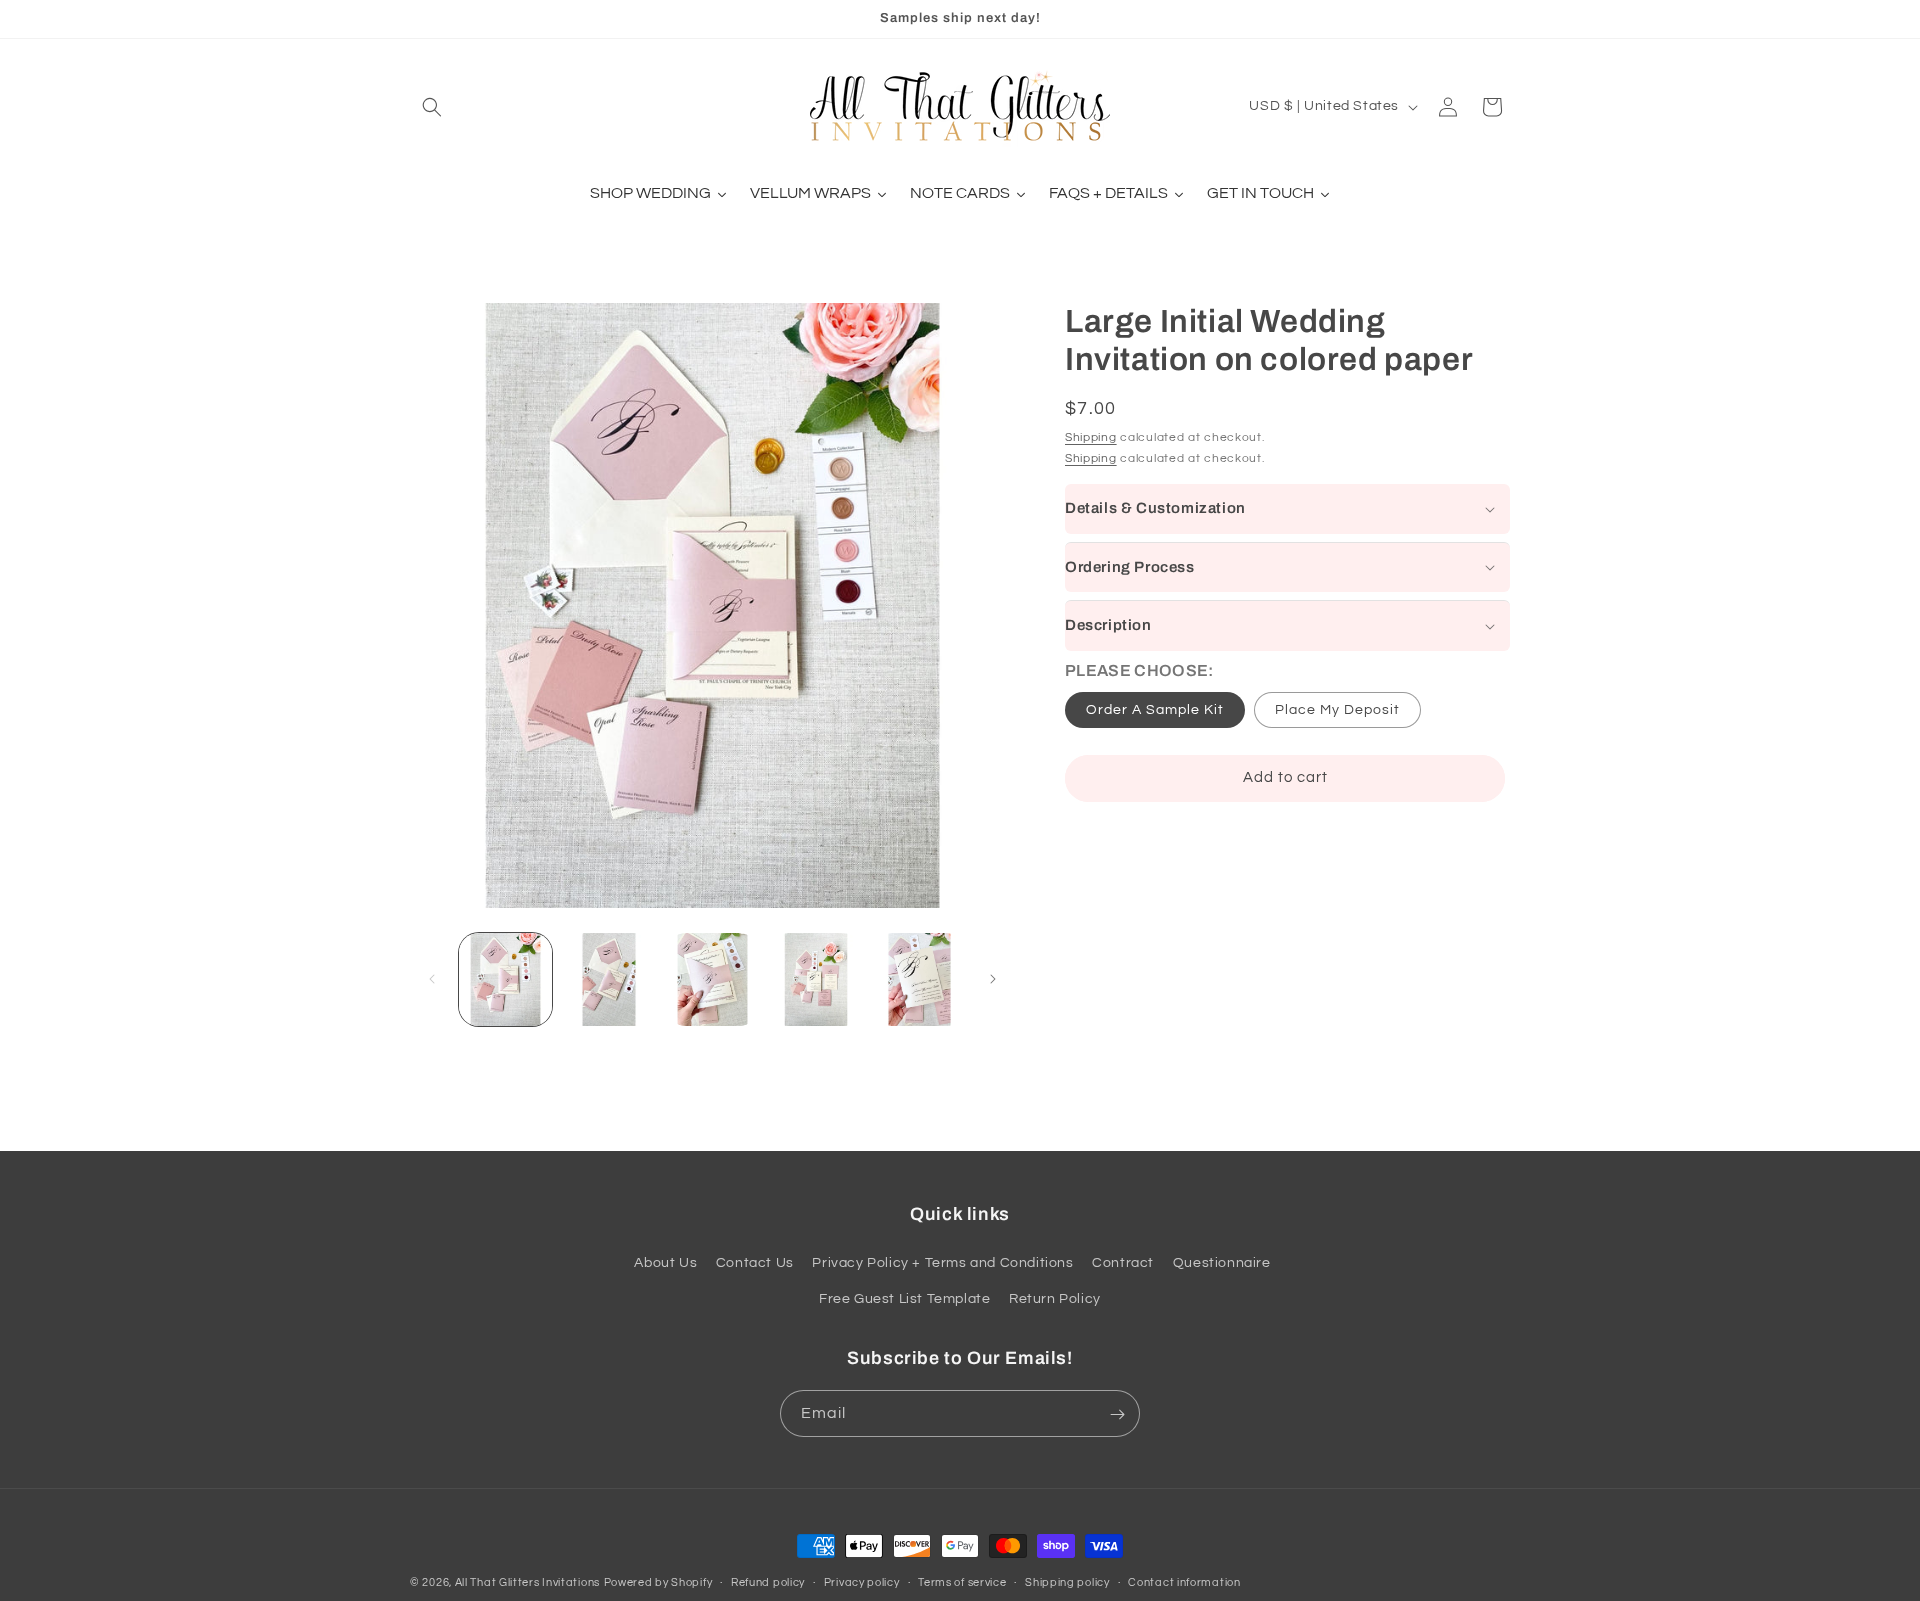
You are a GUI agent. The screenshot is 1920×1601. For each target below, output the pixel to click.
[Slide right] (993, 979)
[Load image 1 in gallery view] (505, 979)
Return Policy (1055, 1299)
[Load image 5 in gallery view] (919, 979)
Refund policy (768, 1581)
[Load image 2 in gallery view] (608, 979)
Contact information (1184, 1581)
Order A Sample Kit (1155, 710)
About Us (665, 1264)
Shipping (1091, 436)
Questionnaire (1222, 1264)
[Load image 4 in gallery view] (815, 979)
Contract (1123, 1264)
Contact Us (755, 1264)
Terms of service (962, 1581)
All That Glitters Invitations (527, 1582)
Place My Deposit (1337, 710)
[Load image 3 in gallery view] (712, 979)
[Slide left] (432, 979)
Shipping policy (1067, 1581)
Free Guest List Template (904, 1299)
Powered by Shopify (658, 1582)
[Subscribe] (1117, 1414)
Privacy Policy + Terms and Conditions (942, 1264)
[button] (432, 107)
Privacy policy (862, 1581)
